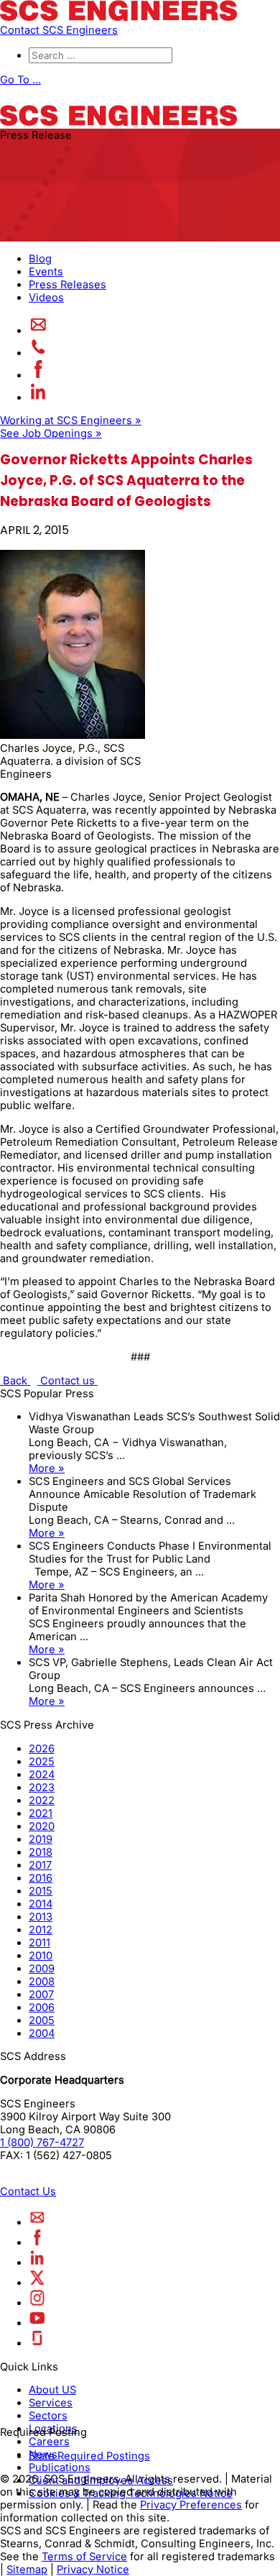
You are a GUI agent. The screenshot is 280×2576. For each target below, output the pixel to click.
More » (47, 1468)
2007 (41, 1995)
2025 (42, 1762)
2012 (41, 1930)
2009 (42, 1969)
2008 (42, 1982)
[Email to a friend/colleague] (38, 331)
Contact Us (28, 2191)
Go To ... (20, 80)
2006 (42, 2007)
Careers (49, 2442)
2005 (42, 2020)
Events (46, 272)
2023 (42, 1788)
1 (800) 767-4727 (42, 2143)
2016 (41, 1878)
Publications (60, 2467)
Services (51, 2403)
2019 (41, 1839)
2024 (42, 1775)
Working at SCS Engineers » (71, 420)
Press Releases (67, 285)
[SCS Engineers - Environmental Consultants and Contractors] (118, 17)
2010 (41, 1956)
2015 (41, 1891)
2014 (41, 1904)
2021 (41, 1813)
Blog (40, 259)
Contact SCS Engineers (59, 30)
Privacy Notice (93, 2570)
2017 (40, 1865)
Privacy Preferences (191, 2505)
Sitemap (27, 2570)
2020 (42, 1826)
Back (15, 1381)
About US (52, 2390)
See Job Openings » (51, 433)
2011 (39, 1943)
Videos (46, 298)
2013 (41, 1917)
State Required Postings (89, 2456)
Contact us (67, 1381)
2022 (42, 1800)
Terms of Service (84, 2557)
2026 (42, 1749)
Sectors (48, 2416)
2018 (41, 1852)
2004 (42, 2033)
